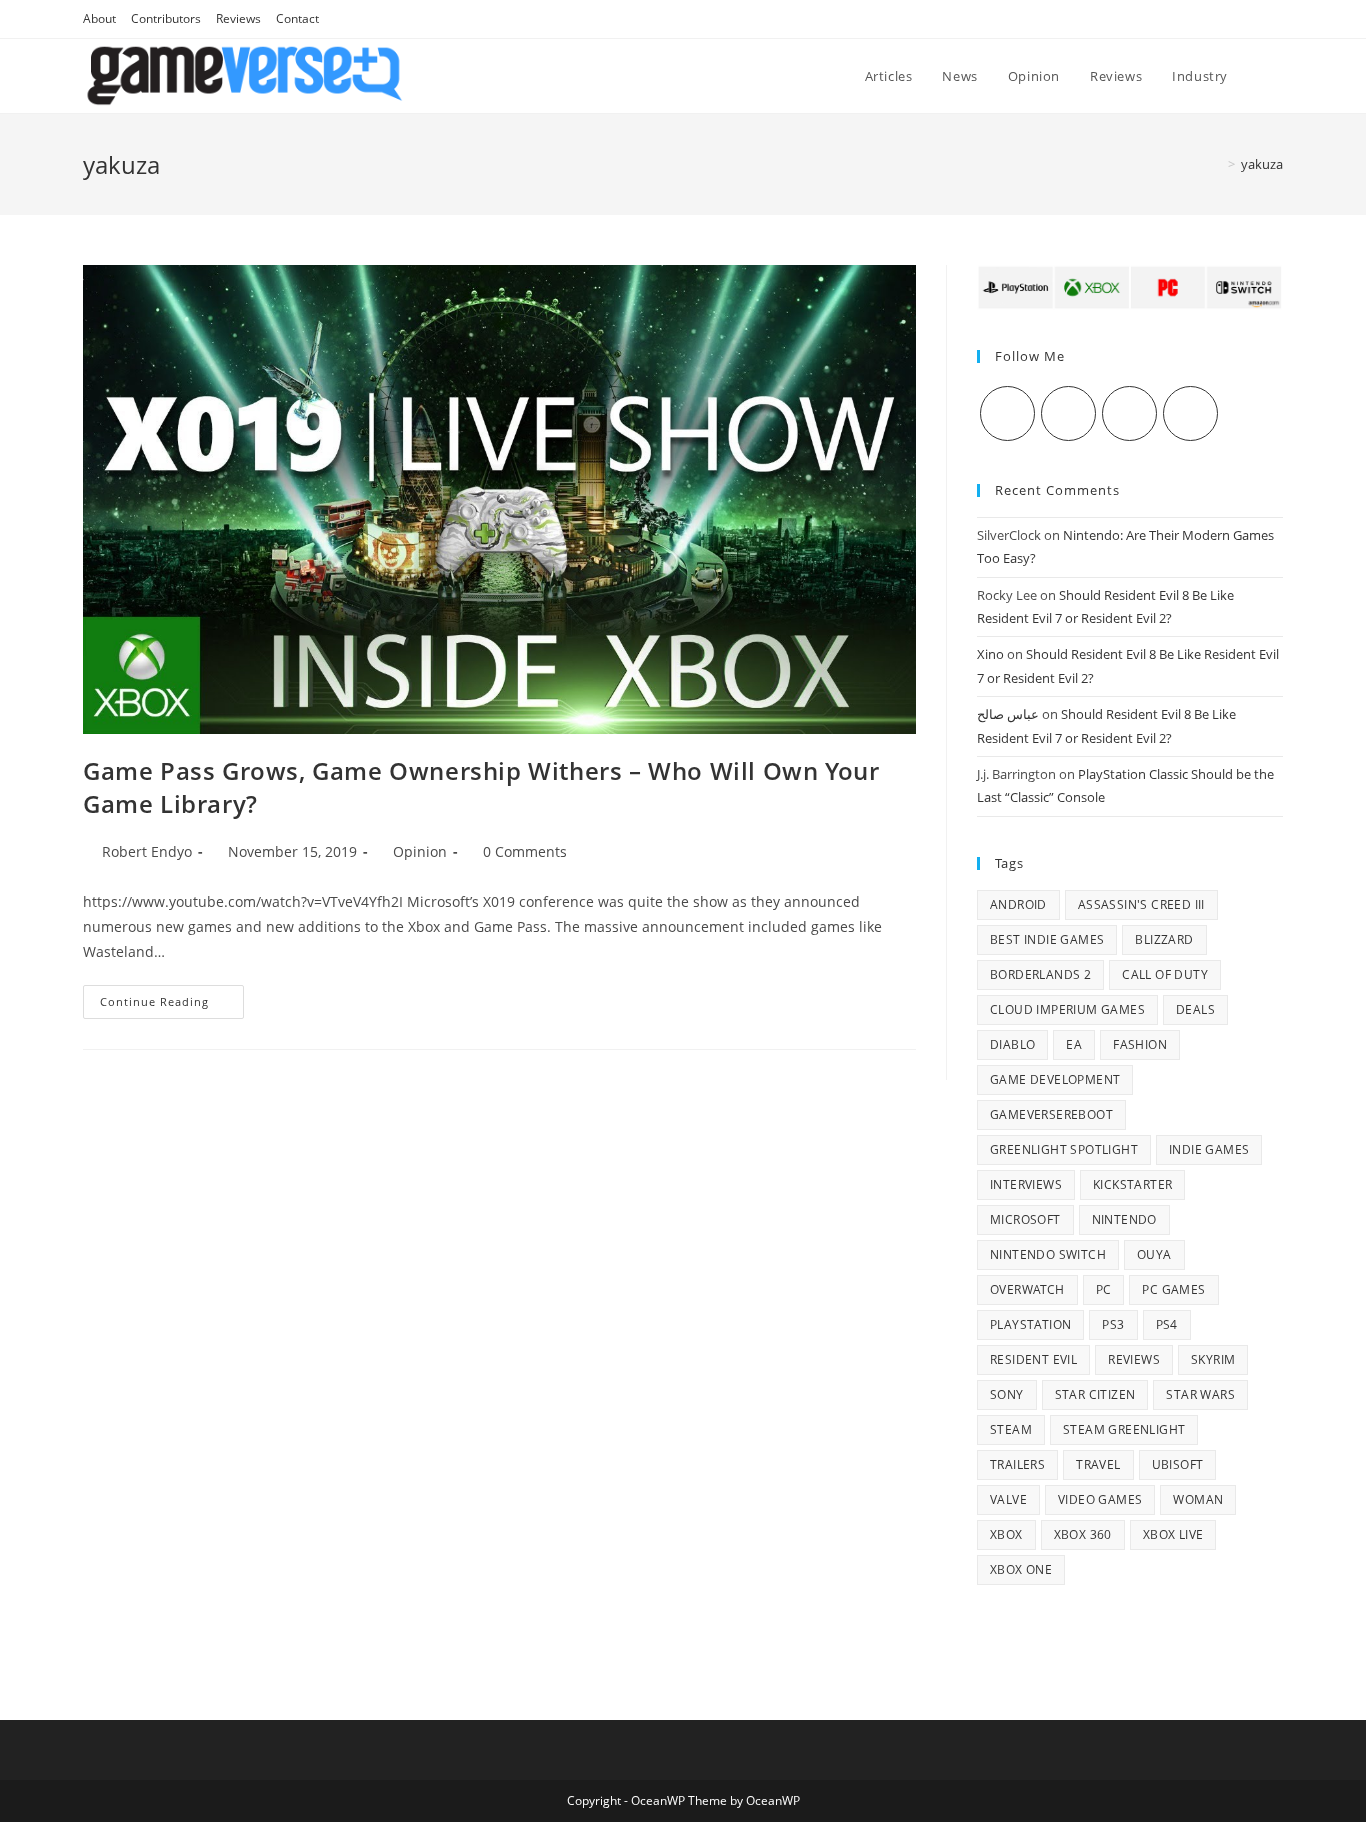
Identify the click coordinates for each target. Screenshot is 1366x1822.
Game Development (1055, 1079)
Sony (1007, 1394)
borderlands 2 (1040, 974)
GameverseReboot (1051, 1114)
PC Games (1173, 1289)
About (99, 18)
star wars (1200, 1394)
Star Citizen (1095, 1394)
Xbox (1006, 1534)
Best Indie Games (1047, 939)
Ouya (1154, 1254)
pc (1104, 1289)
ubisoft (1178, 1464)
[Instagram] (1129, 413)
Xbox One (1021, 1569)
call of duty (1165, 974)
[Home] (1217, 164)
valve (1008, 1499)
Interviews (1026, 1184)
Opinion (420, 851)
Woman (1198, 1499)
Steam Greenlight (1124, 1429)
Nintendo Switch (1048, 1254)
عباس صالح (1008, 714)
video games (1100, 1499)
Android (1018, 904)
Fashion (1140, 1044)
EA (1074, 1044)
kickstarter (1132, 1184)
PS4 (1167, 1324)
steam (1011, 1429)
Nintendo (1124, 1219)
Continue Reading (172, 1005)
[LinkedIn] (1190, 413)
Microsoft (1025, 1219)
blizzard (1164, 939)
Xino (990, 654)
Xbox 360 (1083, 1534)
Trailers (1017, 1464)
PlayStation (1030, 1324)
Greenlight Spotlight (1064, 1149)
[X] (1007, 413)
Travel (1098, 1464)
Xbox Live (1173, 1534)
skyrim (1213, 1359)
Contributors (166, 18)
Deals (1195, 1009)
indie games (1209, 1149)
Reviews (238, 18)
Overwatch (1027, 1289)
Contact (297, 18)
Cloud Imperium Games (1067, 1009)
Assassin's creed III (1141, 904)
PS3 (1113, 1324)
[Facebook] (1068, 413)
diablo (1012, 1044)
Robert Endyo (147, 851)
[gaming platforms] (1130, 286)
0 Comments (525, 851)
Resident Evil (1033, 1359)
